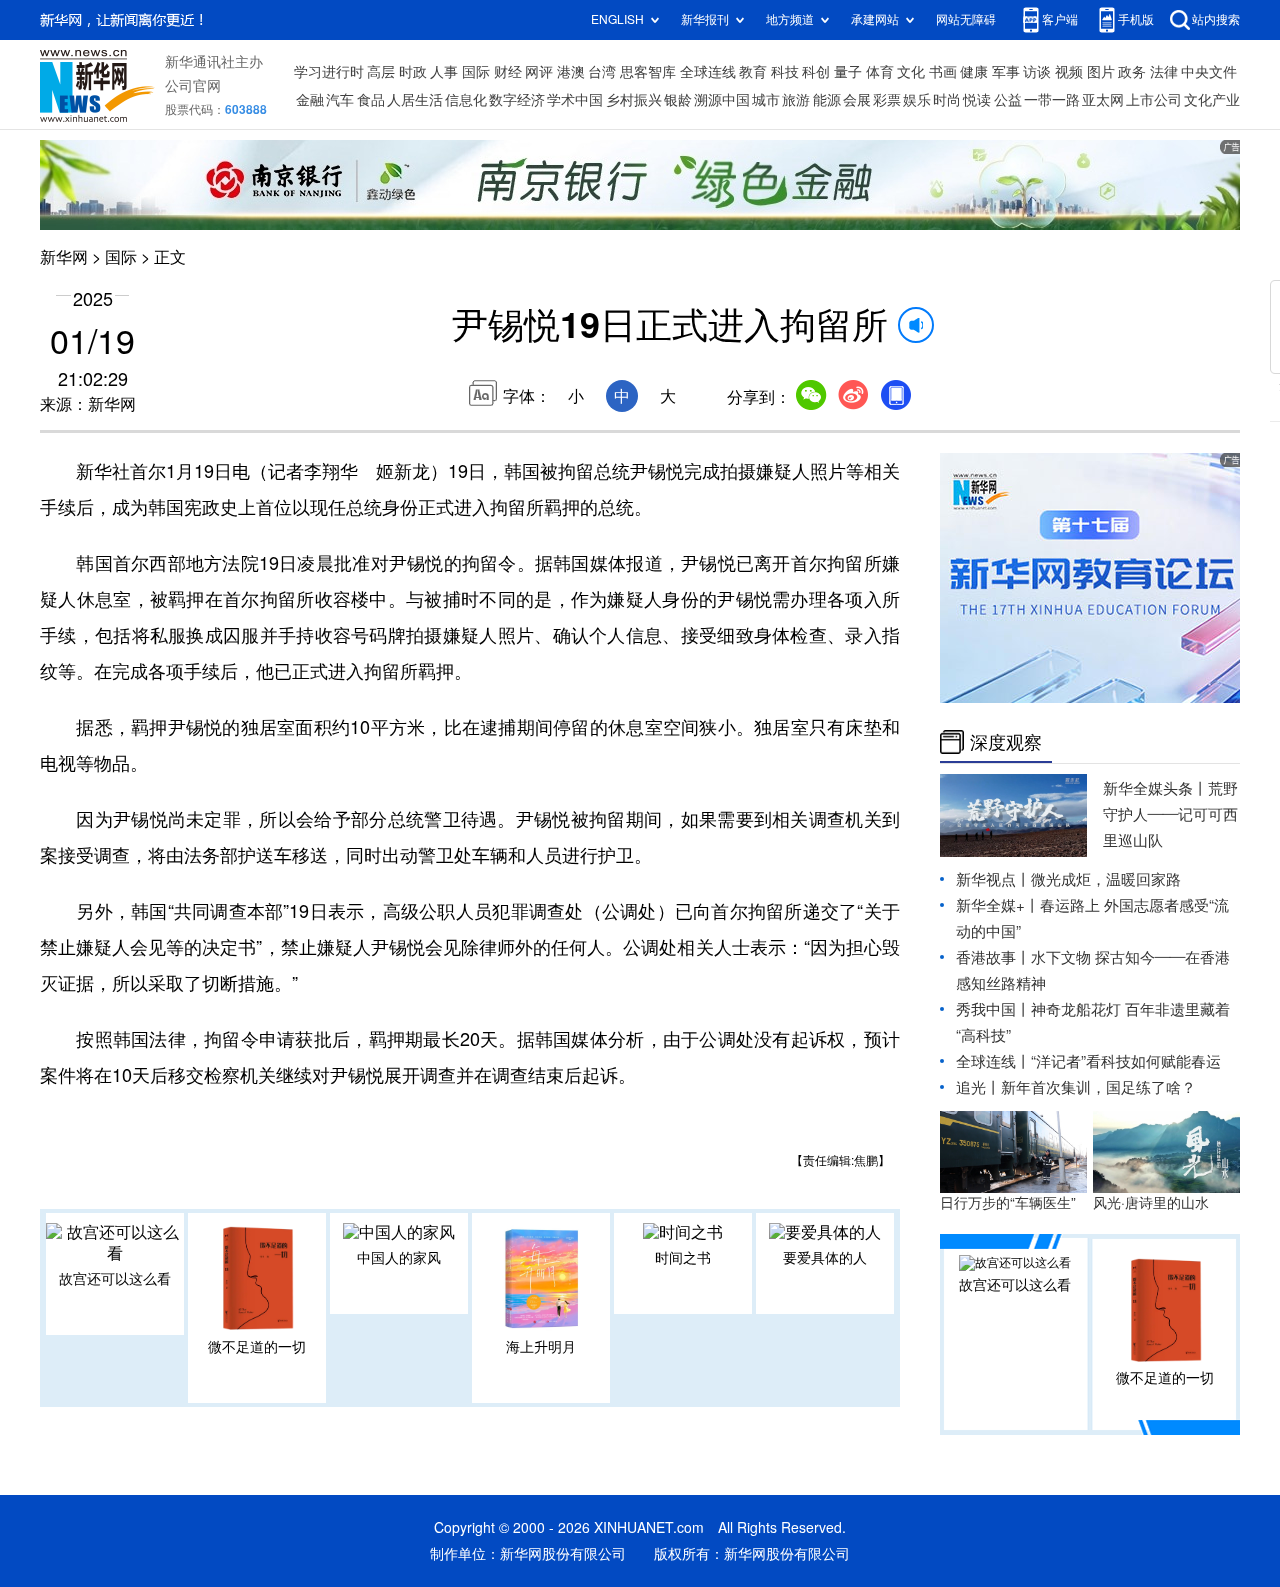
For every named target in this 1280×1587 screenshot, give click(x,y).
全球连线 (708, 72)
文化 (911, 72)
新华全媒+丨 (998, 905)
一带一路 (1052, 100)
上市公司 (1154, 100)
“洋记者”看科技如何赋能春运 (1126, 1061)
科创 (816, 72)
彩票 (887, 100)
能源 (827, 100)
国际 (476, 72)
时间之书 (683, 1258)
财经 (508, 72)
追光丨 (978, 1087)
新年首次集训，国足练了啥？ (1098, 1087)
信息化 (466, 100)
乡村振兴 (634, 100)
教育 (753, 72)
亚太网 (1103, 100)
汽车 (340, 100)
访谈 (1037, 72)
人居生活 (415, 100)
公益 (1008, 100)
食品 (371, 100)
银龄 (678, 100)
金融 (310, 100)
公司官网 (193, 86)
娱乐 (917, 100)
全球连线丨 (993, 1061)
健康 (974, 72)
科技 (785, 72)
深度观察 (1006, 742)
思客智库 (648, 72)
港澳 (571, 72)
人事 (444, 72)
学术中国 (575, 100)
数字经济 (517, 100)
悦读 (977, 100)
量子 (848, 72)
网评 (539, 72)
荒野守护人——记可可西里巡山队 (1170, 814)
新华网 (64, 257)
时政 (413, 72)
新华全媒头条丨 (1155, 788)
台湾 (602, 72)
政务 (1132, 72)
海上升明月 (541, 1347)
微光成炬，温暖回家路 (1106, 879)
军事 (1006, 72)
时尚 (947, 100)
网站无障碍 (966, 19)
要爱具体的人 (825, 1258)
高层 (381, 72)
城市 (766, 100)
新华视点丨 (993, 879)
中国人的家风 (399, 1258)
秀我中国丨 (993, 1009)
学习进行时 (329, 72)
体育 (880, 72)
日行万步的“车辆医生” (1008, 1203)
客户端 (1060, 19)
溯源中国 (722, 100)
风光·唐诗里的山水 (1151, 1203)
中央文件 (1209, 72)
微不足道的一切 (257, 1347)
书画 (943, 72)
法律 (1164, 72)
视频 (1069, 72)
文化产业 (1212, 100)
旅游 (796, 100)
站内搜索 (1216, 19)
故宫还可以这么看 (115, 1279)
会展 (857, 100)
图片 (1101, 72)
